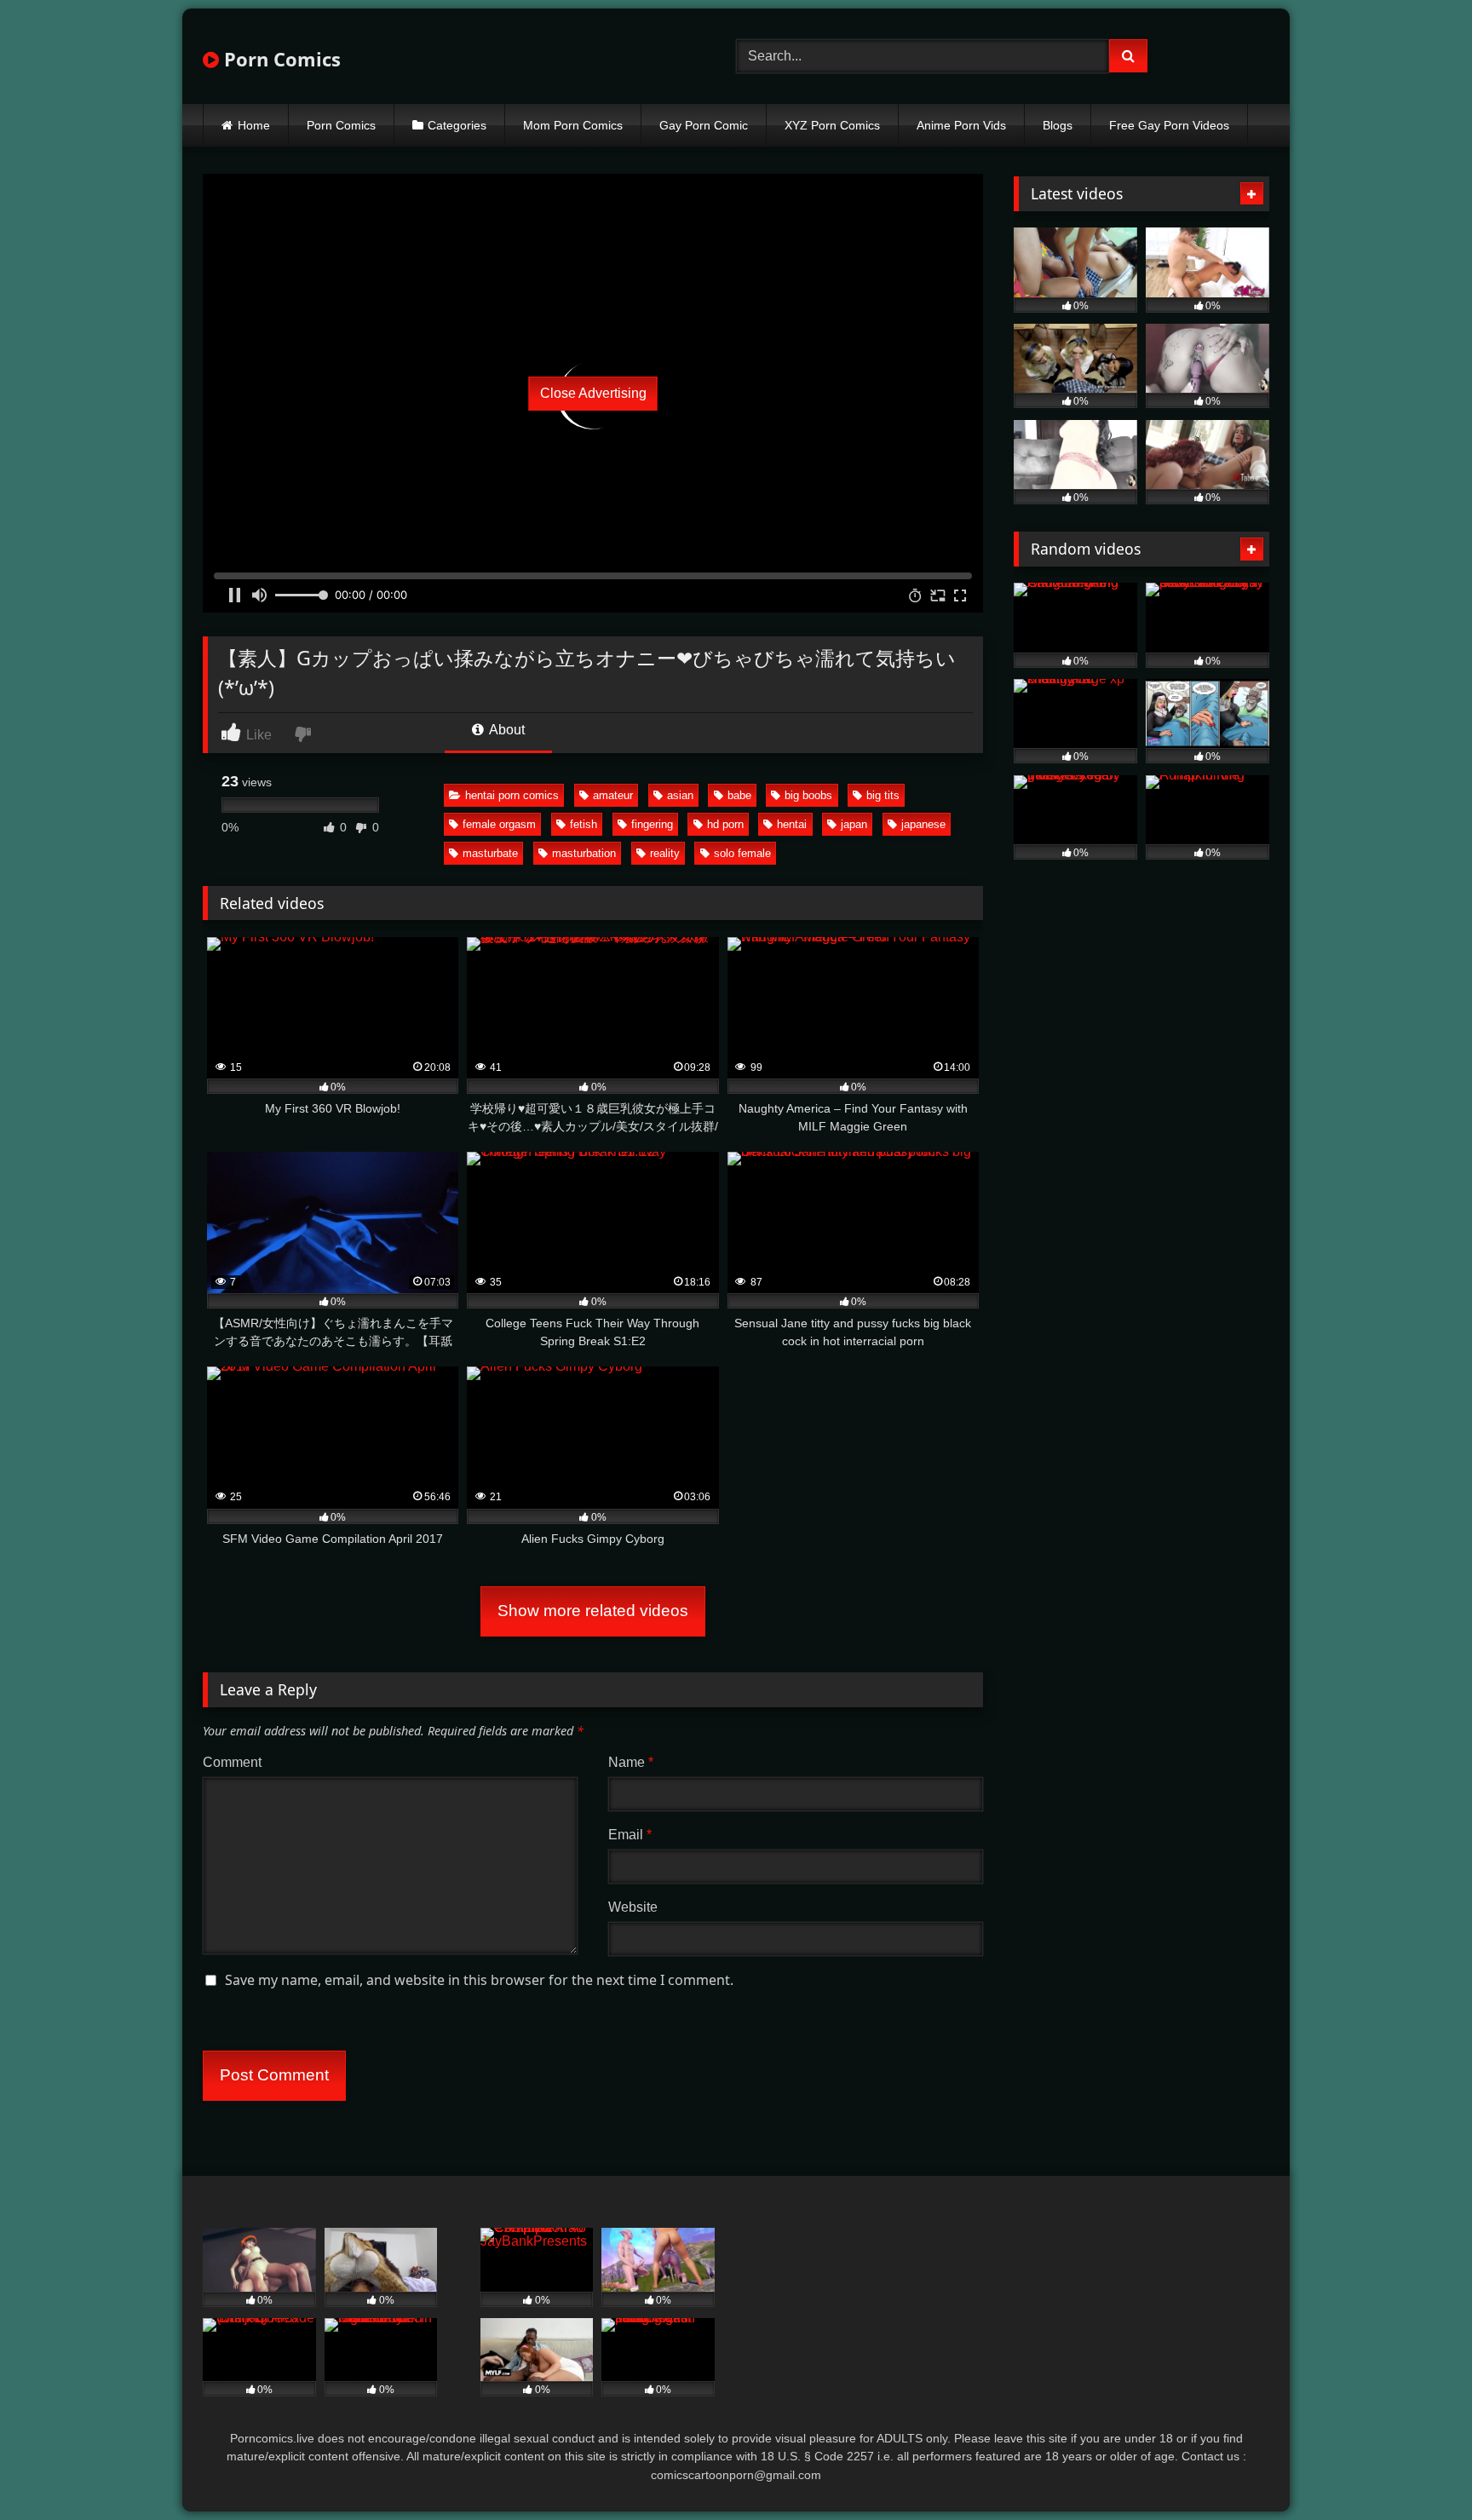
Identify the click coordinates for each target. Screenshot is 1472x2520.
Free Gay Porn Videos (1169, 125)
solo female (742, 853)
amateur (613, 795)
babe (739, 795)
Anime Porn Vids (961, 125)
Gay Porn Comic (704, 125)
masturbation (584, 853)
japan (854, 824)
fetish (584, 824)
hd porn (725, 824)
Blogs (1058, 125)
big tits (883, 795)
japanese (923, 824)
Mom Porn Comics (573, 125)
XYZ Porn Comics (832, 125)
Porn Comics (280, 59)
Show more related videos (593, 1611)
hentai (792, 824)
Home (254, 125)
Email (630, 1835)
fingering (652, 824)
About (506, 730)
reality (665, 853)
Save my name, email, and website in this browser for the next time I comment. (479, 1980)
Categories (457, 125)
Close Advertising (593, 393)
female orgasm (499, 824)
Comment (232, 1762)
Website (633, 1907)
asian (680, 795)
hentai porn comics (512, 795)
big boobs (808, 795)
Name (631, 1762)
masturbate (490, 853)
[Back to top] (1419, 2469)
